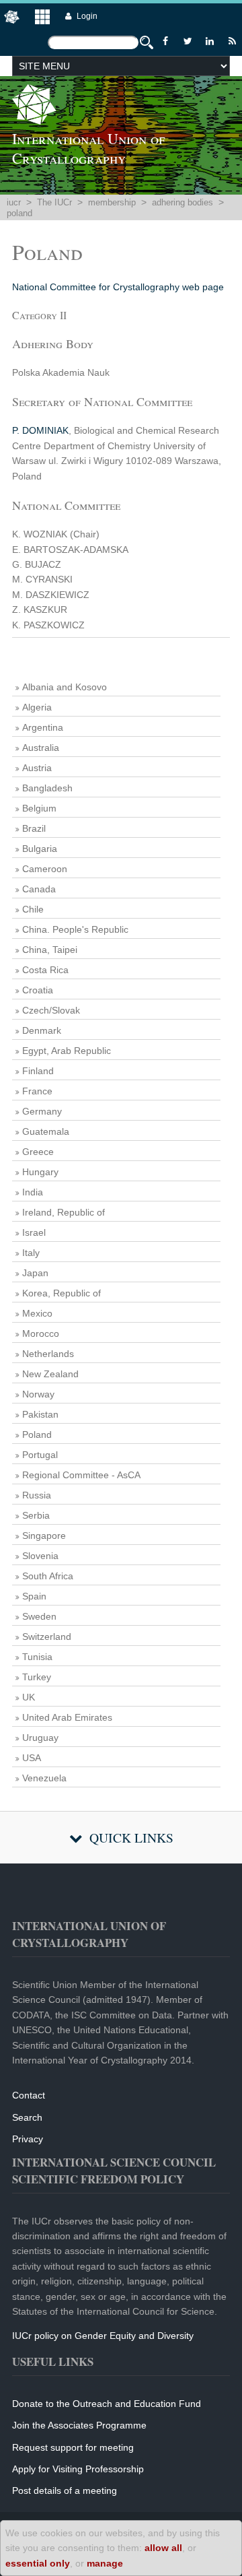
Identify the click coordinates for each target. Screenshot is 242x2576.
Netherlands (48, 1354)
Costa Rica (45, 970)
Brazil (34, 828)
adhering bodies (183, 202)
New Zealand (50, 1374)
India (33, 1192)
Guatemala (46, 1131)
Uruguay (40, 1738)
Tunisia (37, 1657)
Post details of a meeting (65, 2490)
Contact (29, 2095)
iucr (14, 202)
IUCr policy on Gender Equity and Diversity (103, 2336)
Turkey (37, 1677)
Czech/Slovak (51, 1010)
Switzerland (47, 1637)
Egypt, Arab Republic (67, 1051)
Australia (41, 748)
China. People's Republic (75, 929)
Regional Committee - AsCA (81, 1475)
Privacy (28, 2139)
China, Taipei (50, 950)
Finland (38, 1071)
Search (27, 2117)
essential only (38, 2563)
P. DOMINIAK (40, 430)
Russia (37, 1495)
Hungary (40, 1172)
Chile (33, 909)
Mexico (37, 1313)
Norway (38, 1394)
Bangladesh (47, 788)
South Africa (48, 1576)
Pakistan (40, 1414)
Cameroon (45, 869)
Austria (37, 768)
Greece (38, 1152)
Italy (31, 1253)
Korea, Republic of (62, 1293)
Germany (42, 1111)
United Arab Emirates (67, 1717)
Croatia (38, 990)
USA (32, 1758)
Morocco (41, 1333)
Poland (37, 1434)
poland (19, 213)
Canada (39, 889)
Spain (34, 1596)
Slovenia (40, 1556)
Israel (34, 1232)
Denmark (42, 1030)
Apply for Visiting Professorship (78, 2469)
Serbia (36, 1515)
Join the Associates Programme (79, 2425)
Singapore (44, 1535)
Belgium (39, 808)
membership (112, 202)
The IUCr (54, 202)
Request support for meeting (73, 2447)
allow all (163, 2548)
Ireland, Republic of (64, 1212)
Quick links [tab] (131, 1838)
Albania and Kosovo (65, 687)
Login (87, 16)
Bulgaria (40, 849)
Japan (35, 1273)
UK (29, 1697)
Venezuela (44, 1778)
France (37, 1091)
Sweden (39, 1616)
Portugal (40, 1455)
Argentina (43, 727)
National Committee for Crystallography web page (118, 287)
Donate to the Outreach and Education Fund (107, 2404)
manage (105, 2563)
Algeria (37, 707)
